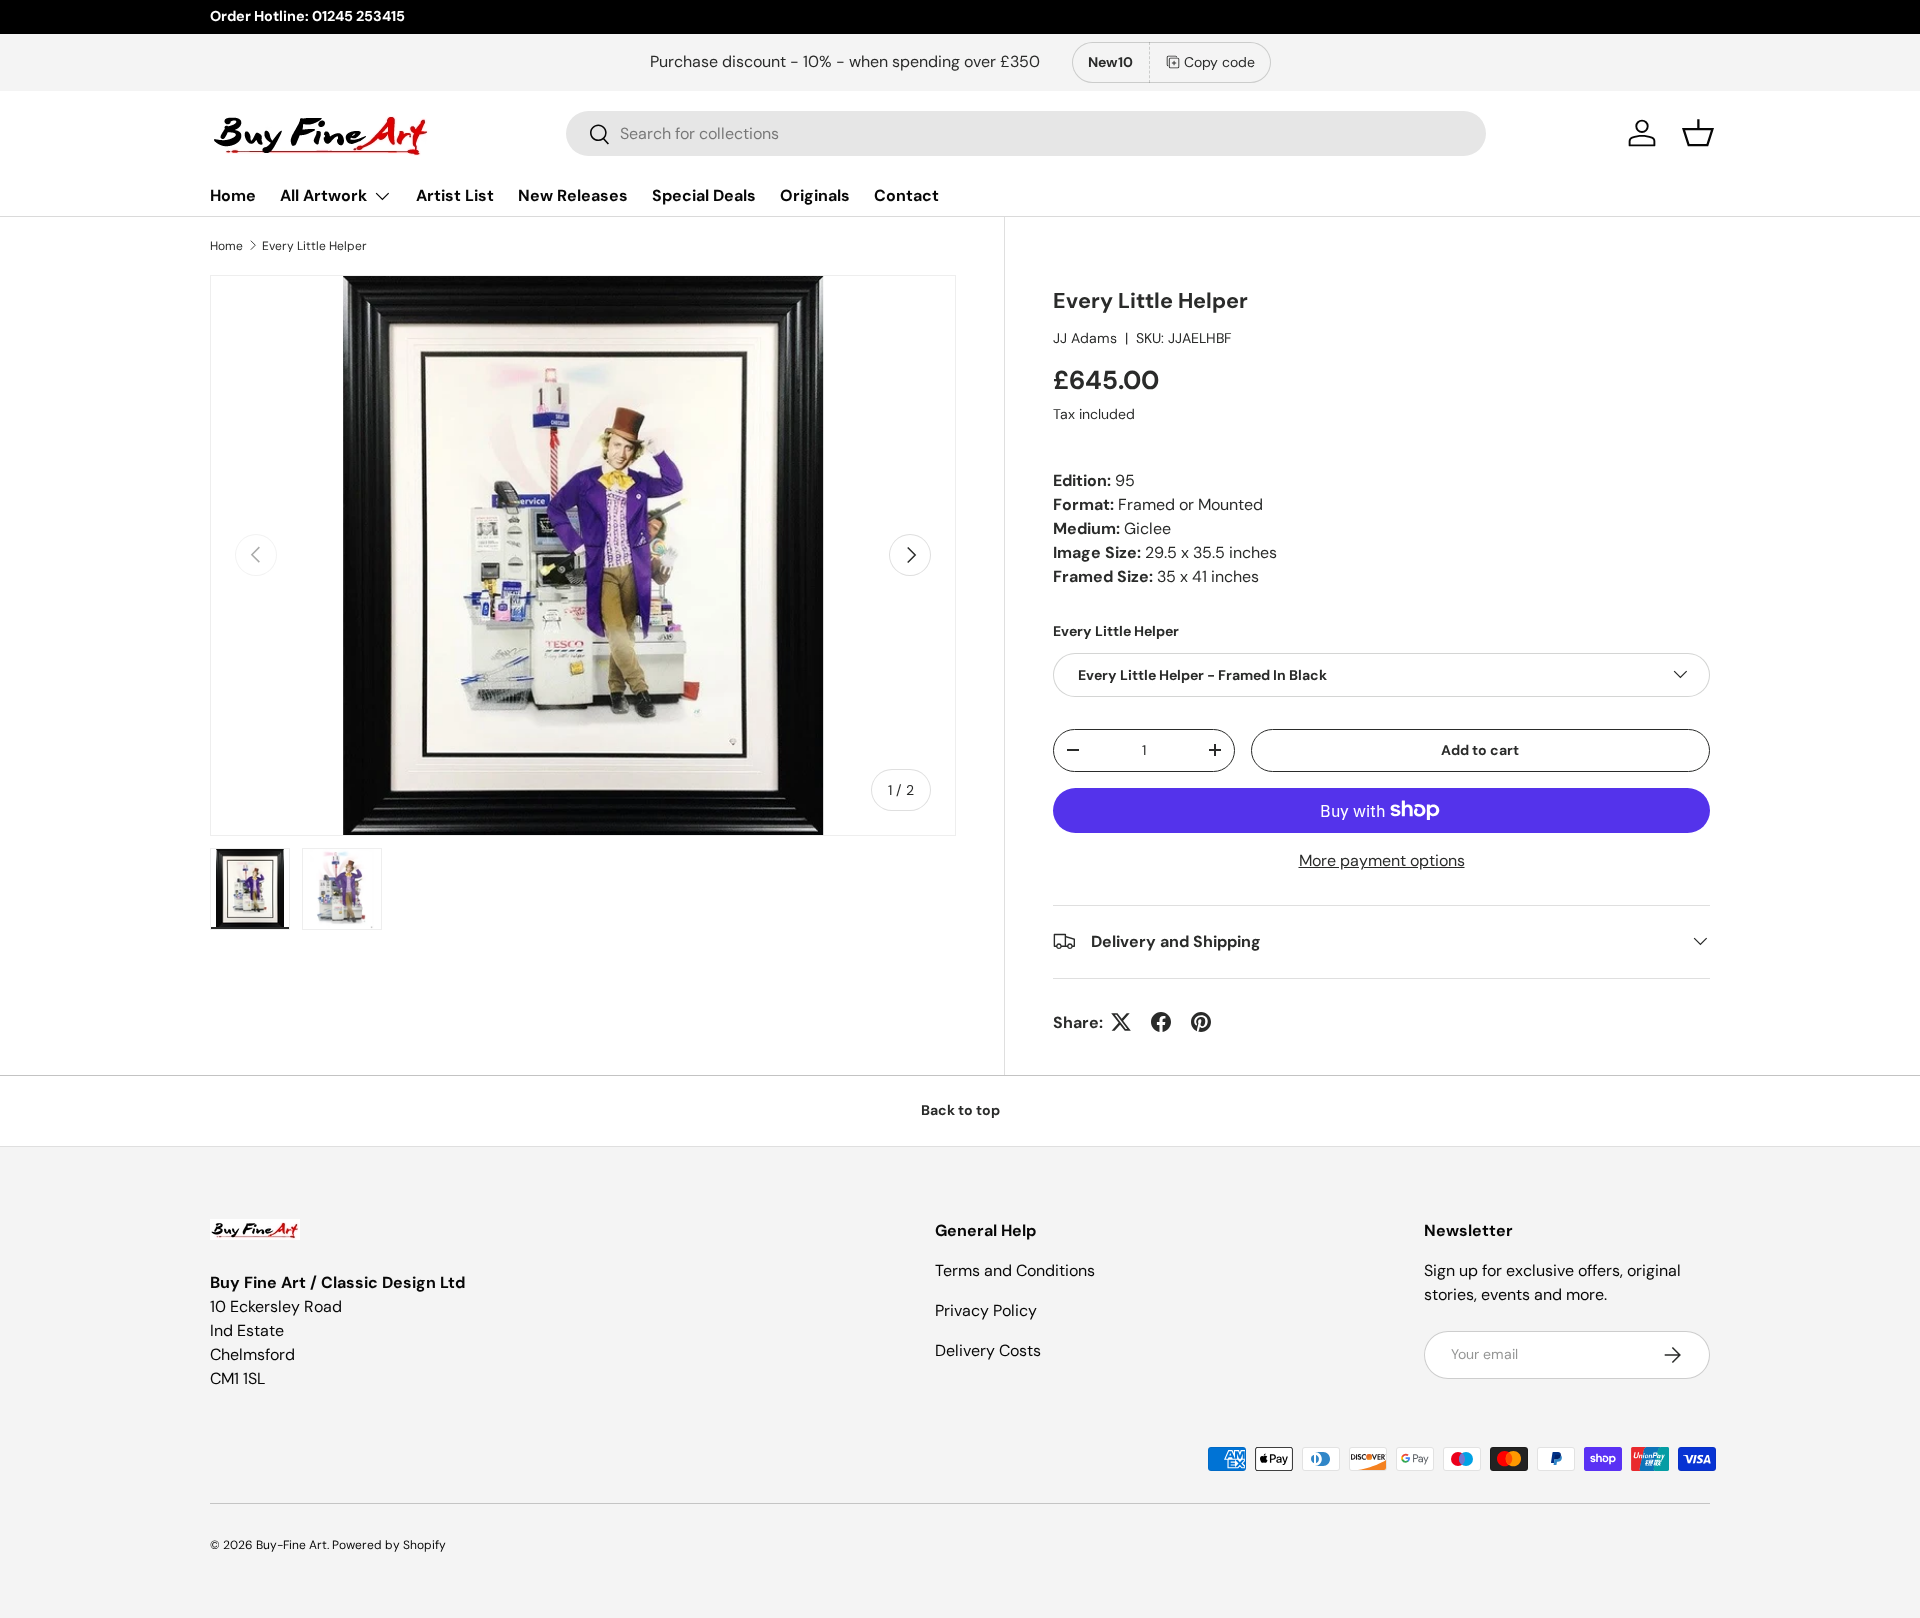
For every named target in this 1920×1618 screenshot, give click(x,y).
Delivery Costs (988, 1350)
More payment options (1382, 859)
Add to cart (1480, 749)
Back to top (960, 1110)
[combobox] (1026, 133)
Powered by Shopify (389, 1545)
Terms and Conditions (1015, 1270)
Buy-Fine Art (291, 1545)
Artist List (455, 195)
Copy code (1219, 62)
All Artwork (323, 195)
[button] (1698, 133)
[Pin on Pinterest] (1201, 1022)
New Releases (573, 195)
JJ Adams (1085, 337)
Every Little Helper (314, 246)
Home (233, 195)
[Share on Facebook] (1161, 1022)
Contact (906, 195)
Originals (815, 195)
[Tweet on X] (1121, 1022)
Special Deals (704, 195)
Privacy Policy (986, 1310)
